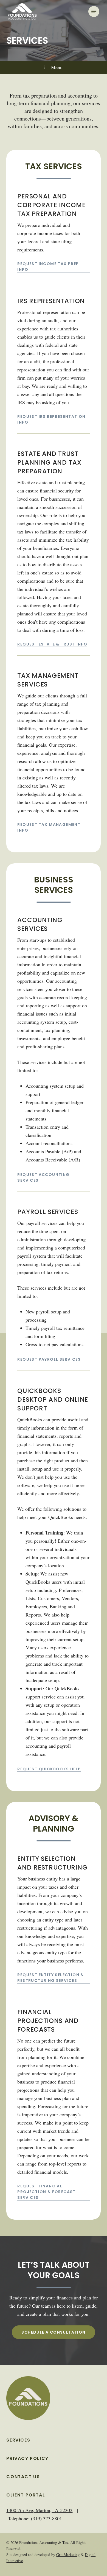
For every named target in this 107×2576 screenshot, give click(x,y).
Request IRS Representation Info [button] (51, 419)
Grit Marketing (68, 2555)
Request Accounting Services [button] (43, 1177)
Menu (57, 67)
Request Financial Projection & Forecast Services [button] (46, 2192)
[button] (94, 11)
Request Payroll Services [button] (49, 1359)
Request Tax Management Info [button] (49, 827)
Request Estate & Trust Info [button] (52, 644)
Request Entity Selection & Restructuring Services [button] (50, 1978)
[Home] (28, 2398)
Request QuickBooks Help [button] (49, 1769)
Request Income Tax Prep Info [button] (48, 267)
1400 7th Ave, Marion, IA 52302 (39, 2510)
